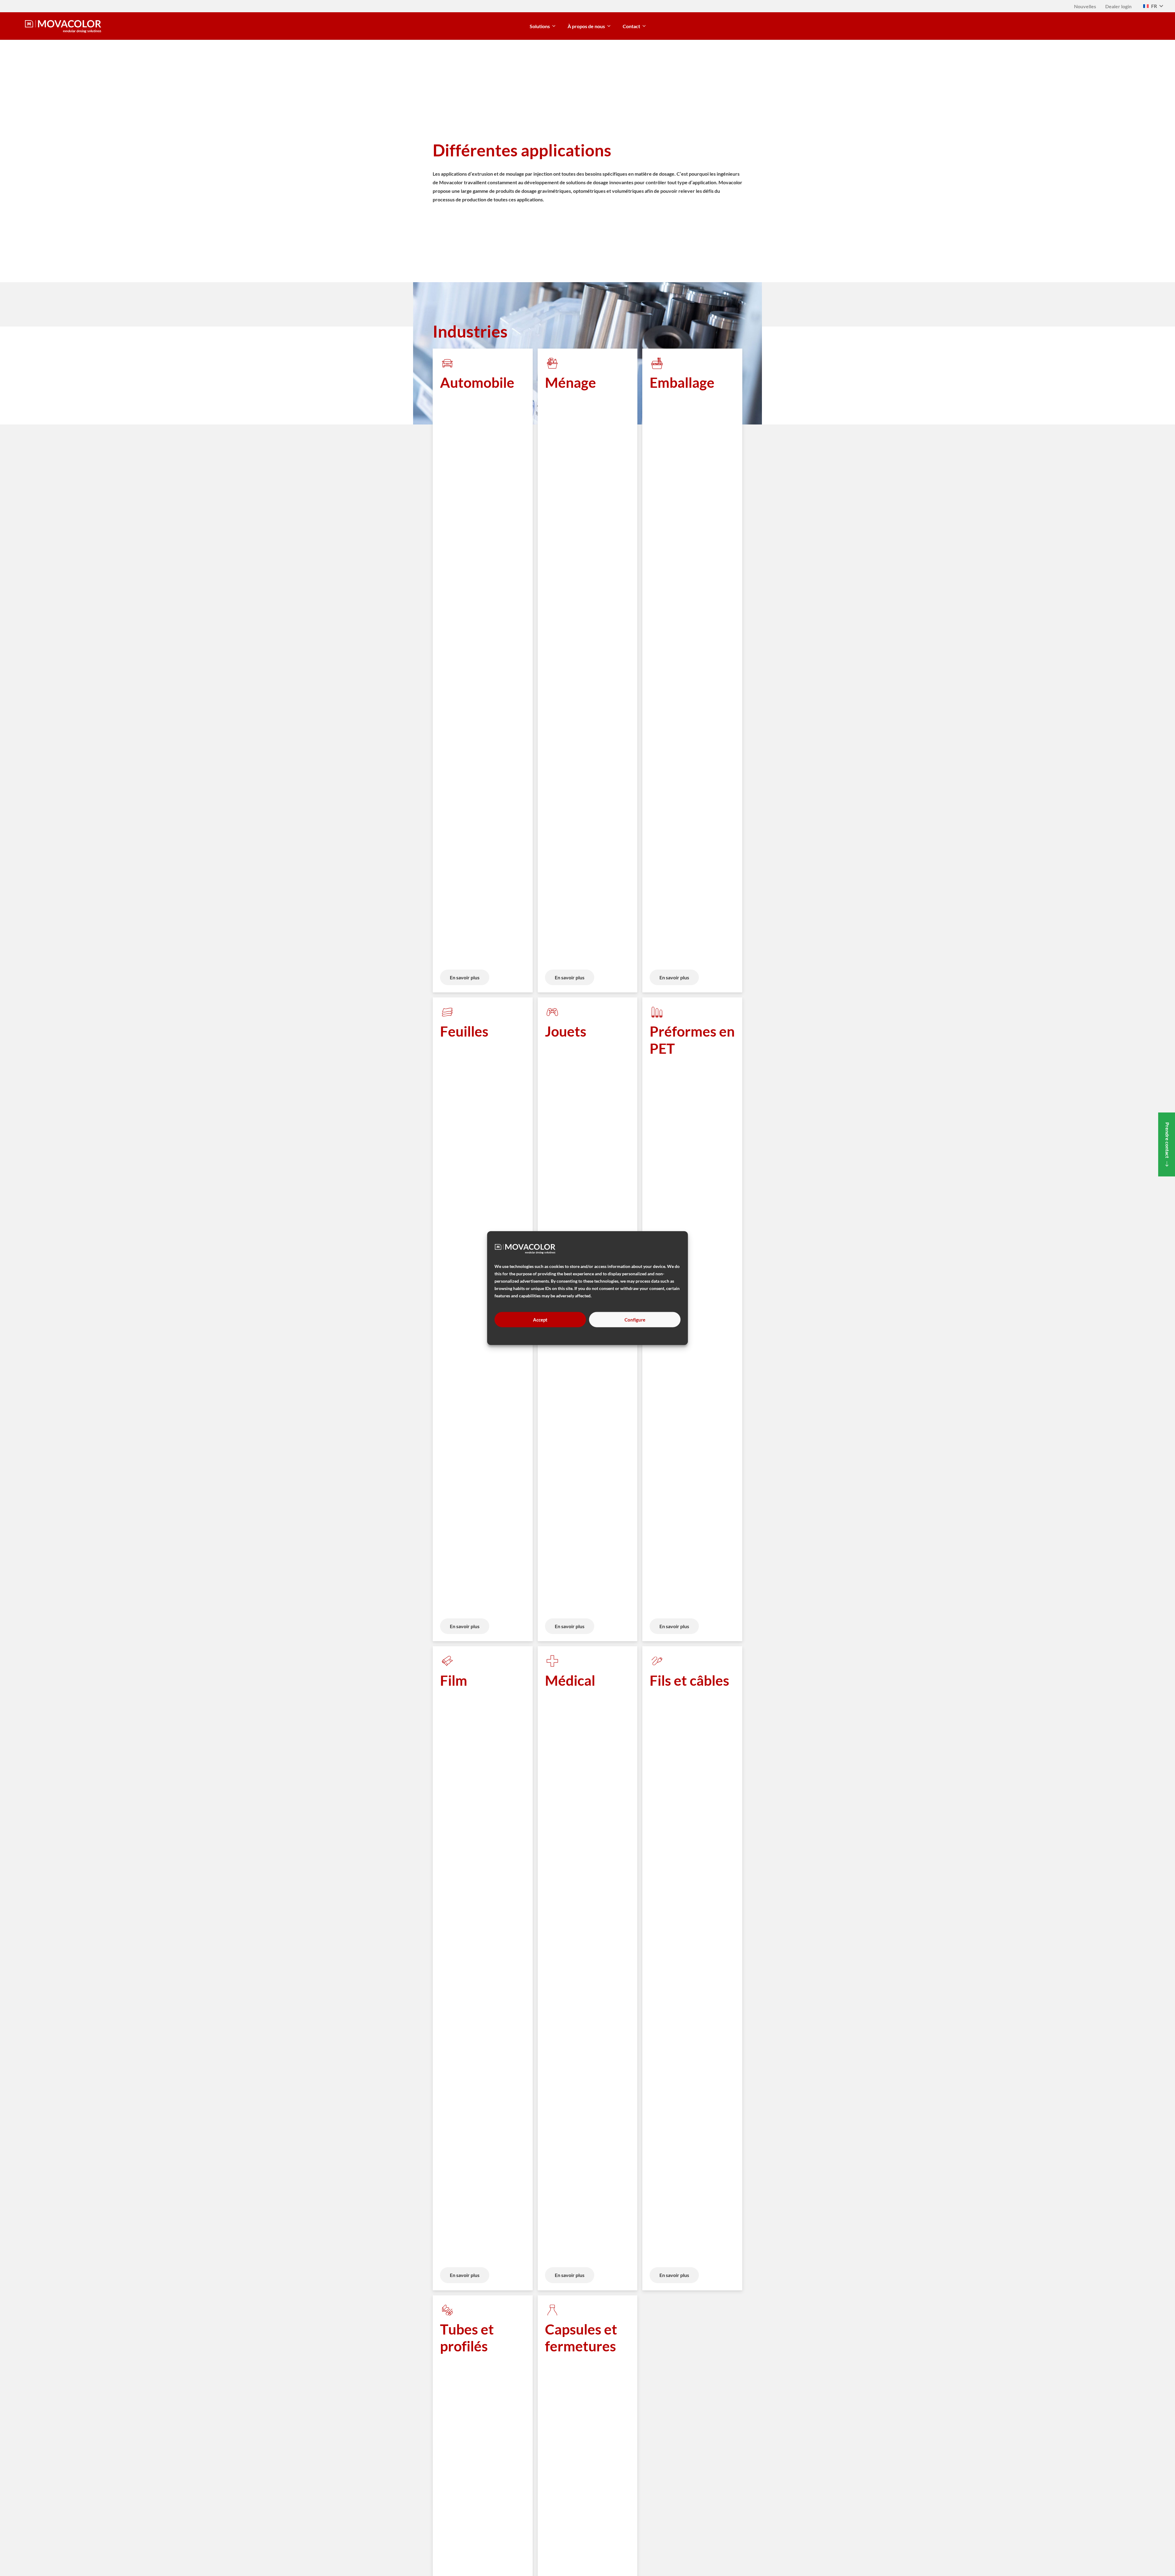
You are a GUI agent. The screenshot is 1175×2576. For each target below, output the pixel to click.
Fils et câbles (689, 1680)
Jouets (566, 1031)
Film (454, 1680)
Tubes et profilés (467, 2338)
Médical (570, 1680)
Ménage (571, 382)
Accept (540, 1320)
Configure (635, 1320)
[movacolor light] (63, 26)
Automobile (477, 382)
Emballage (682, 382)
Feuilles (464, 1031)
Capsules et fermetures (581, 2338)
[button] (1153, 6)
